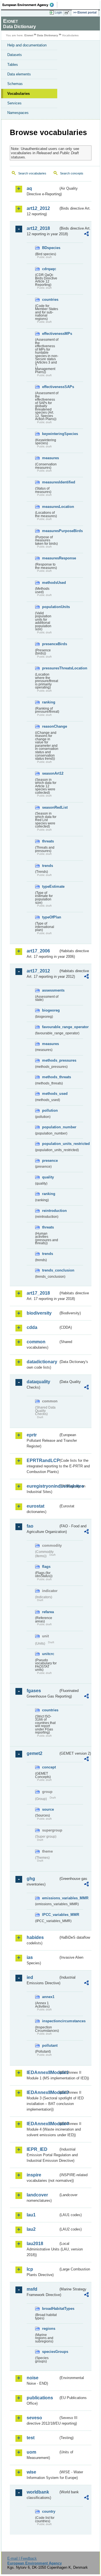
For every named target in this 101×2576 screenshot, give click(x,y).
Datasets (15, 55)
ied (30, 1977)
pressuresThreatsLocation (50, 668)
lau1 (31, 2215)
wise (31, 2472)
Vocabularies (19, 94)
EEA (30, 5)
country (49, 2511)
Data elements (19, 74)
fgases (34, 1691)
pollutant (50, 2045)
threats (48, 841)
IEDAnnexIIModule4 (43, 2124)
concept (49, 1767)
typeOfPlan (50, 917)
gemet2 (35, 1753)
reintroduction (50, 1211)
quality (48, 1177)
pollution (50, 1110)
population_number (50, 1127)
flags (46, 1567)
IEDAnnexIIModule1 (43, 2072)
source (48, 1809)
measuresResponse (50, 558)
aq (29, 188)
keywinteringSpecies (50, 434)
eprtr (32, 1435)
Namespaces (18, 113)
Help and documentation (27, 45)
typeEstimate (50, 886)
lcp (30, 2269)
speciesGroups (50, 2352)
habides (35, 1937)
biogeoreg (50, 1010)
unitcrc (48, 1654)
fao (30, 1526)
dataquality (38, 1382)
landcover (37, 2195)
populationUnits (50, 607)
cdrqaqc (49, 269)
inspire (34, 2175)
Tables (13, 65)
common (36, 1342)
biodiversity (39, 1313)
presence (50, 1161)
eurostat (35, 1506)
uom (31, 2452)
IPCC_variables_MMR (50, 1915)
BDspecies (50, 248)
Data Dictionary (48, 35)
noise (33, 2378)
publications (40, 2398)
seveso (34, 2418)
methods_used (50, 1094)
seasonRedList (50, 807)
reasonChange (50, 726)
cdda (32, 1327)
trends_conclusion (50, 1270)
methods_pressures (50, 1060)
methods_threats (50, 1077)
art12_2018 (38, 228)
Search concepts (72, 173)
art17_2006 (38, 951)
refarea (48, 1612)
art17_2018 (38, 1293)
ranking (49, 702)
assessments (50, 990)
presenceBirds (50, 644)
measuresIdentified (50, 482)
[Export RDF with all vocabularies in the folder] (86, 235)
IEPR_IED (37, 2149)
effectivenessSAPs (50, 387)
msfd (32, 2289)
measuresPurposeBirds (50, 531)
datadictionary (42, 1362)
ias (30, 1957)
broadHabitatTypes (50, 2309)
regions (49, 2329)
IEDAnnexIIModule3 (43, 2092)
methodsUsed (50, 583)
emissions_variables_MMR (50, 1898)
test (31, 2438)
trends (48, 866)
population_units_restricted (50, 1144)
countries (50, 300)
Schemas (15, 84)
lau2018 (35, 2244)
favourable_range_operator (50, 1027)
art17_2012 (38, 971)
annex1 (48, 1997)
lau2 (31, 2229)
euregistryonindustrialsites (43, 1486)
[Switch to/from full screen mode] (68, 13)
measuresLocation (50, 507)
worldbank (38, 2492)
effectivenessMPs (50, 334)
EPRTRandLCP (43, 1460)
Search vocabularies (32, 173)
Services (14, 103)
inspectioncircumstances (50, 2021)
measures (50, 458)
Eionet (29, 35)
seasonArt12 (50, 773)
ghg (31, 1879)
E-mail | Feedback (22, 2558)
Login (58, 12)
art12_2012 (38, 208)
